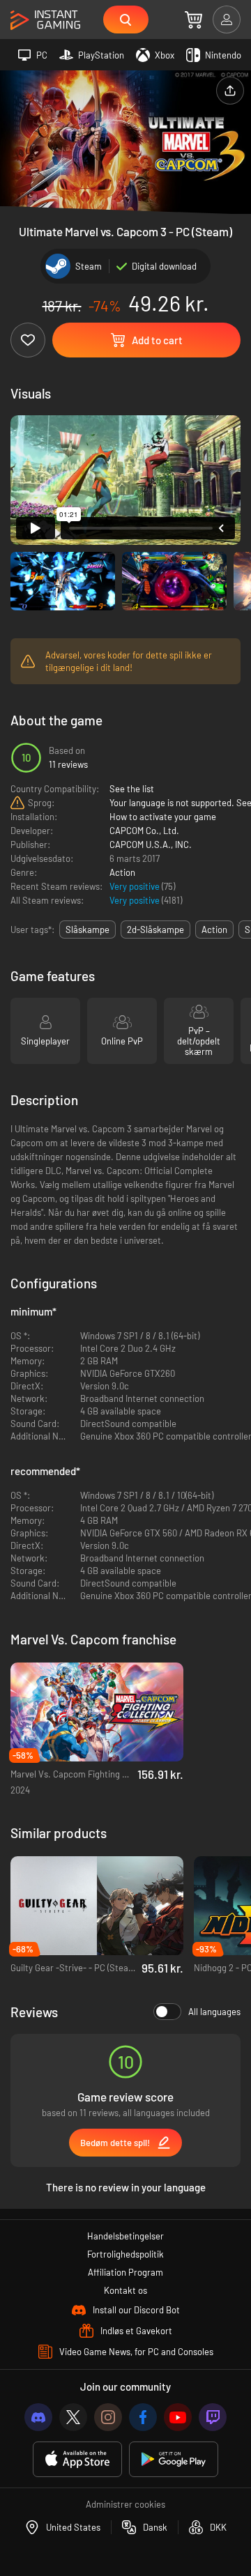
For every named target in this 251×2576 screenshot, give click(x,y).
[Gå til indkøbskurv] (193, 20)
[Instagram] (108, 2417)
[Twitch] (213, 2417)
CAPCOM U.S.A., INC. (151, 844)
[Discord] (38, 2417)
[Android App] (174, 2459)
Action (122, 872)
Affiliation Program (125, 2272)
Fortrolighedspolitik (125, 2254)
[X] (73, 2417)
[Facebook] (143, 2417)
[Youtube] (178, 2417)
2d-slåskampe (155, 930)
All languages (214, 2012)
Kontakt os (125, 2290)
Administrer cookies (125, 2504)
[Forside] (45, 21)
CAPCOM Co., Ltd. (144, 831)
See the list (132, 789)
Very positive (136, 886)
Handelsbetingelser (125, 2236)
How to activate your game (163, 817)
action (214, 930)
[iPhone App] (77, 2459)
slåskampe (88, 930)
